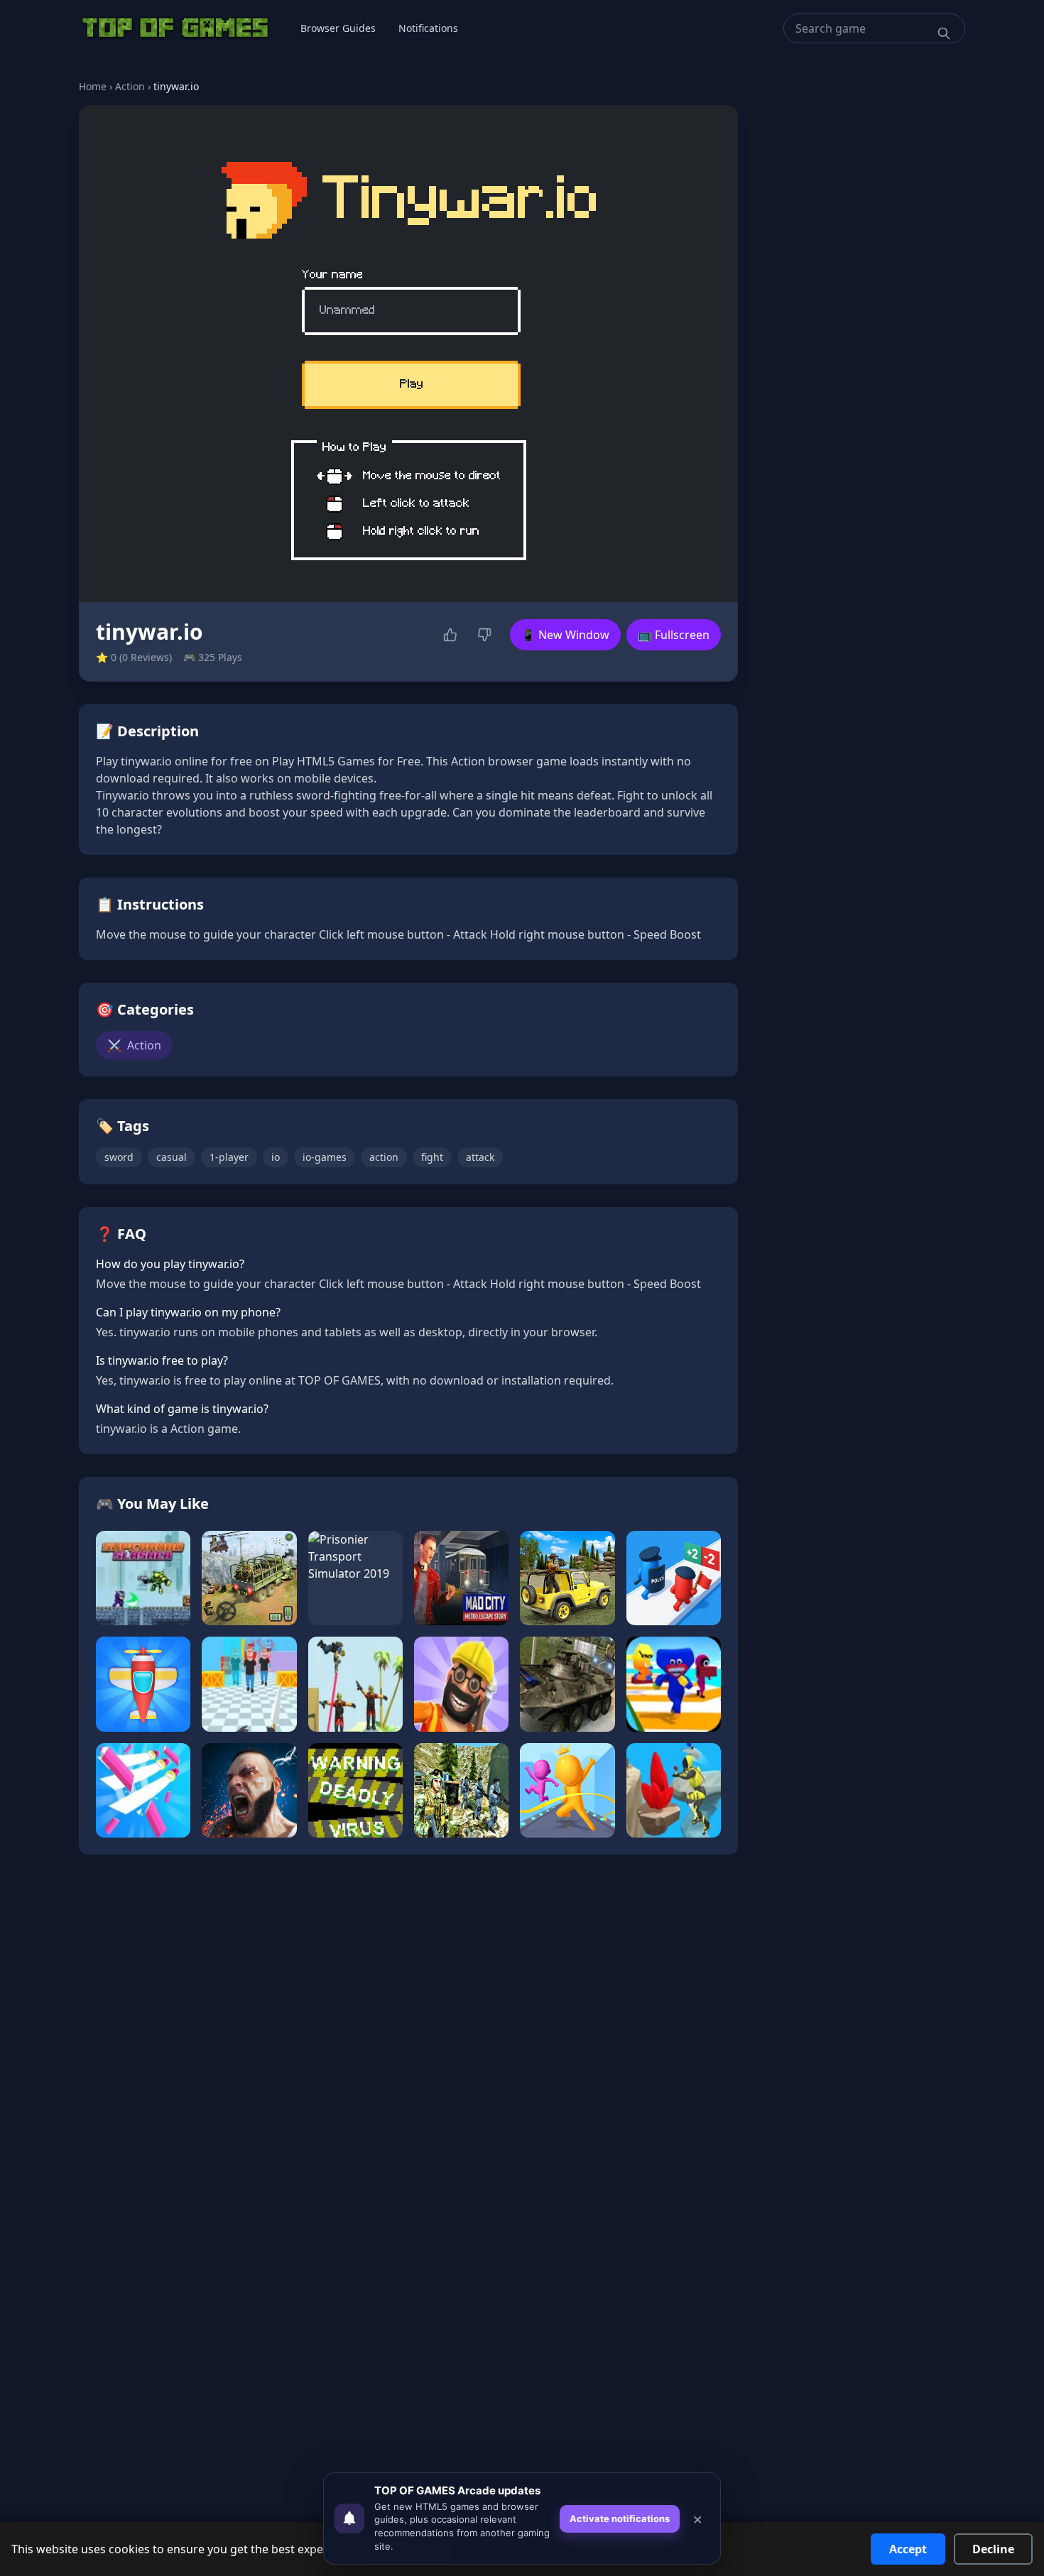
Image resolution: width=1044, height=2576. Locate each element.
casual (172, 1157)
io (276, 1157)
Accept (908, 2549)
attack (480, 1157)
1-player (229, 1157)
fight (432, 1157)
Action (130, 86)
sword (119, 1157)
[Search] (944, 33)
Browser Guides (338, 28)
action (384, 1157)
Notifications (428, 28)
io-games (325, 1157)
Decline (993, 2549)
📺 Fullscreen (674, 635)
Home (93, 86)
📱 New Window (565, 635)
